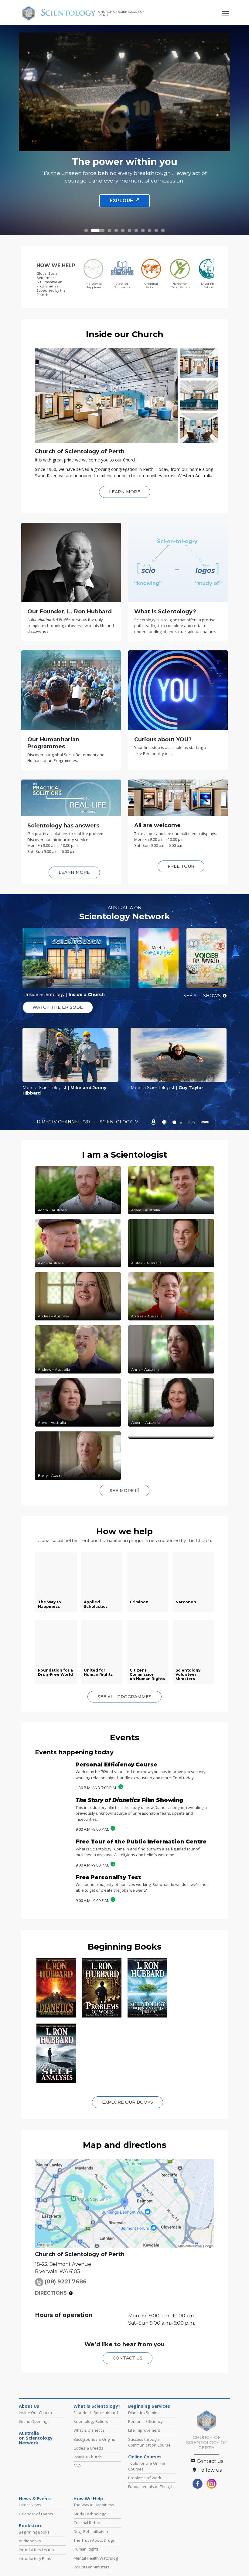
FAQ (77, 2466)
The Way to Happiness (94, 2505)
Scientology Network (125, 916)
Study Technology (90, 2514)
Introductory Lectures (38, 2550)
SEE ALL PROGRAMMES (124, 1697)
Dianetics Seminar (145, 2413)
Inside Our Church (35, 2413)
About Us (29, 2406)
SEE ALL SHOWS (202, 996)
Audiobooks (30, 2541)
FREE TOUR (181, 866)
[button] (86, 230)
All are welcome (157, 825)
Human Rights (86, 2549)
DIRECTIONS (51, 2293)
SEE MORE (122, 1491)
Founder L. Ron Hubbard (96, 2413)
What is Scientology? (97, 2406)
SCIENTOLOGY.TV (119, 1122)
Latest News (30, 2505)
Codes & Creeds (88, 2448)
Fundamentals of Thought (152, 2487)
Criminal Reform (88, 2523)
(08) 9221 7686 (66, 2282)
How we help (124, 1531)
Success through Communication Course (149, 2442)
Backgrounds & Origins (94, 2439)
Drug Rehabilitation (91, 2531)
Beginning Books (125, 1947)
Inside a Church (88, 2457)
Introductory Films (35, 2558)
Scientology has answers (63, 826)
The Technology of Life (124, 162)
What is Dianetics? (90, 2430)
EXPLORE (122, 208)
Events (125, 1737)
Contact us (209, 2461)
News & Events (35, 2499)
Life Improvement (144, 2430)
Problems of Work (145, 2478)
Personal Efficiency (145, 2421)
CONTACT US (128, 2358)
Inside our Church (125, 334)
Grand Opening (33, 2421)
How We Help (88, 2499)
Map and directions (125, 2145)
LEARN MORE (125, 492)
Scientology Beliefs (91, 2421)
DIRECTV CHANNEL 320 (64, 1122)
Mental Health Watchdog (96, 2558)
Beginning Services (149, 2406)
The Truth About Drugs (94, 2540)
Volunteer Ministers (92, 2567)
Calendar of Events (36, 2514)
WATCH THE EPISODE (58, 1007)
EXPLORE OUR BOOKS (128, 2102)
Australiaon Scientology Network (36, 2438)
